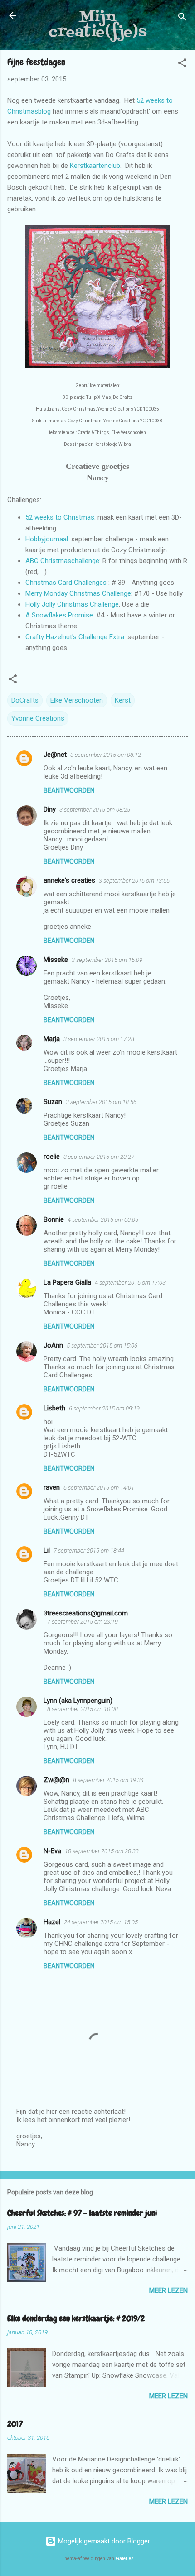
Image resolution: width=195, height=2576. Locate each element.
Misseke (56, 960)
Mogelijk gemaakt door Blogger (103, 2541)
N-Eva (52, 1851)
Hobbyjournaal (47, 539)
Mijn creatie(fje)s (97, 25)
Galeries (125, 2559)
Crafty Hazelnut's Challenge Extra (75, 637)
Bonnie (54, 1219)
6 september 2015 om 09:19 (104, 1408)
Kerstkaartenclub (95, 166)
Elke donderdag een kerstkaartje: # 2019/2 (76, 2318)
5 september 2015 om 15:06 (102, 1345)
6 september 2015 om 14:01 (99, 1488)
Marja (52, 1039)
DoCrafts (25, 700)
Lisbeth (54, 1408)
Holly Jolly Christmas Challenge (72, 604)
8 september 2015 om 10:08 (83, 1709)
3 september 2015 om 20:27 (99, 1157)
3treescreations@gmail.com (86, 1613)
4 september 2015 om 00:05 (103, 1220)
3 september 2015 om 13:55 (134, 881)
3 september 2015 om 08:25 (95, 810)
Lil (47, 1550)
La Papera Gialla (67, 1282)
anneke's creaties (69, 880)
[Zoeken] (182, 18)
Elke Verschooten (77, 700)
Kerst (123, 700)
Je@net (55, 755)
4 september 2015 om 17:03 (130, 1283)
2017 (15, 2424)
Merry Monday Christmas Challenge (78, 593)
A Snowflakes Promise (59, 615)
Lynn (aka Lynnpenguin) (78, 1701)
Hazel (52, 1922)
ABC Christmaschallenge (62, 561)
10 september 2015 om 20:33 (102, 1851)
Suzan (53, 1102)
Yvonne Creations (38, 718)
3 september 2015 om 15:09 (107, 960)
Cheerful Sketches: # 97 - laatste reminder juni (82, 2213)
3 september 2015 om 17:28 (99, 1039)
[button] (182, 65)
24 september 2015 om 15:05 (101, 1922)
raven (52, 1487)
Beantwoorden (69, 790)
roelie (52, 1157)
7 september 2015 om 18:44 (89, 1551)
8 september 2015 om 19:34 (108, 1780)
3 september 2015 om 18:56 (101, 1102)
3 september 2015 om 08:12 (106, 755)
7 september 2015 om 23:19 (83, 1622)
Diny (50, 809)
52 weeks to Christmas (60, 517)
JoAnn (53, 1345)
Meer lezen (168, 2290)
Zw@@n (56, 1780)
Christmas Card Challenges (66, 583)
